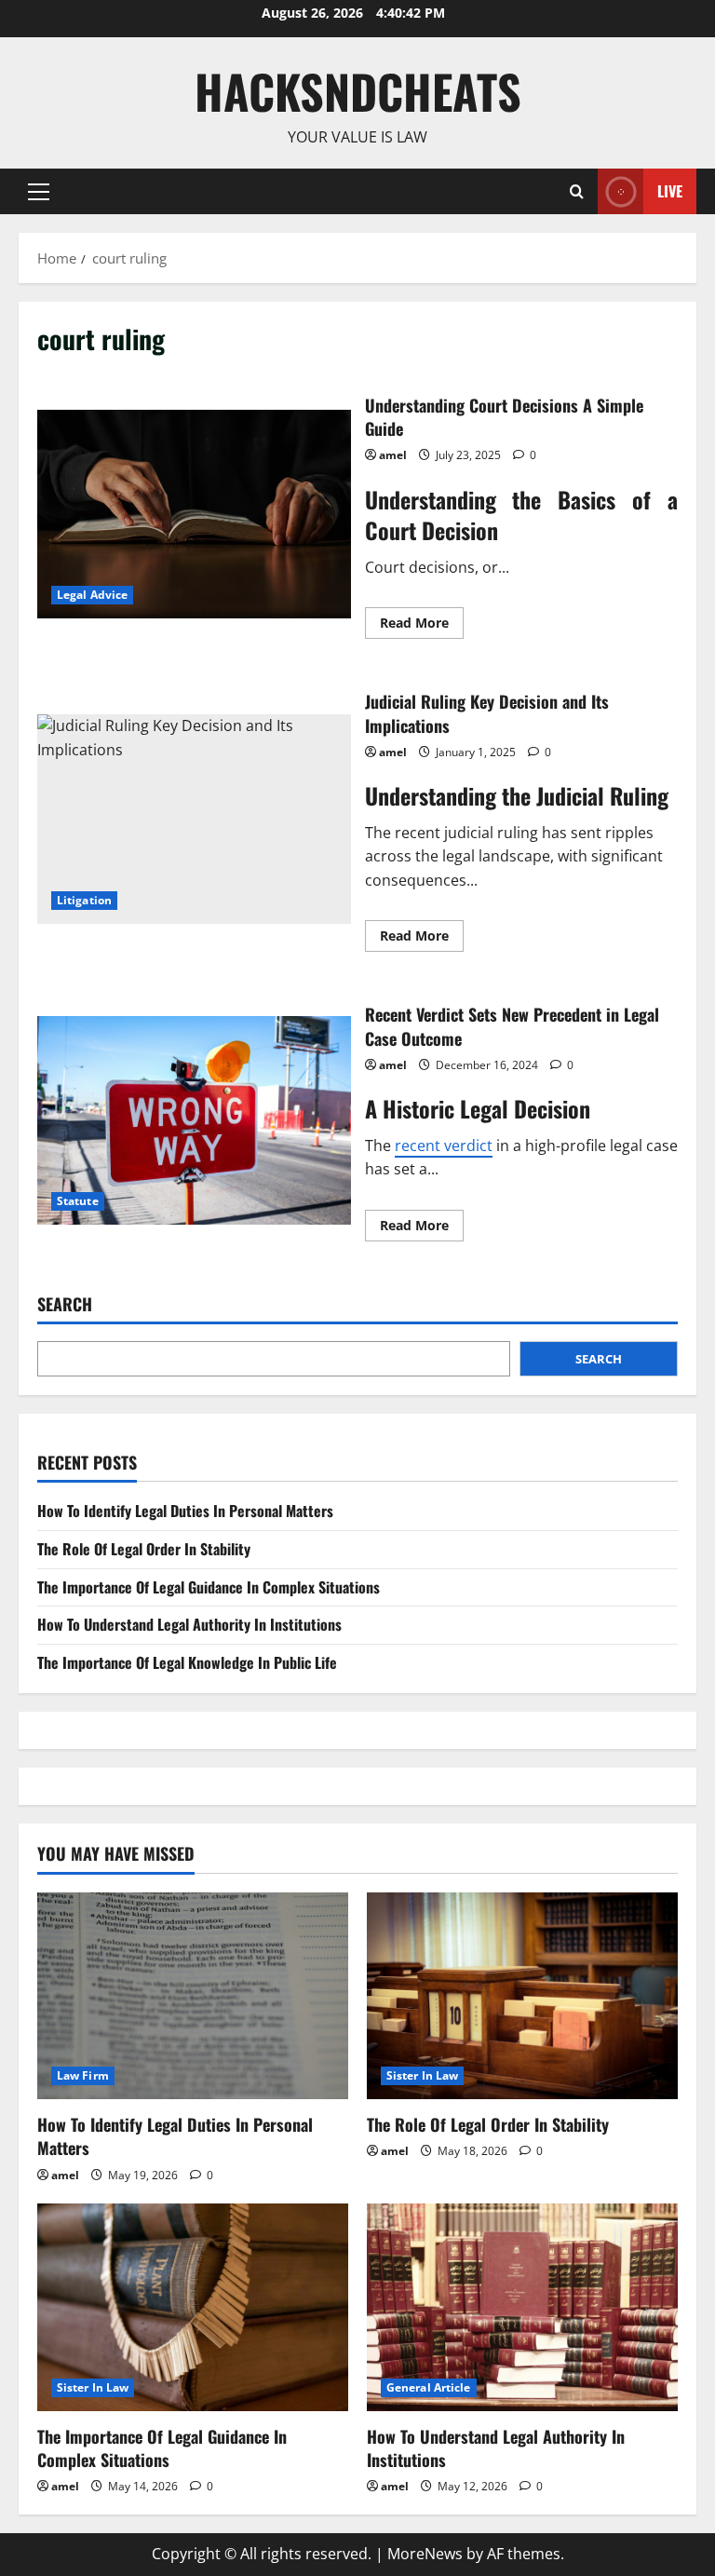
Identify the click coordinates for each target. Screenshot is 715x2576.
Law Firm (83, 2075)
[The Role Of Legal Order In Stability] (522, 1996)
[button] (39, 191)
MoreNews (425, 2554)
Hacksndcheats (358, 90)
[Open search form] (577, 191)
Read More (422, 626)
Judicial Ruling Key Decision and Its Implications (194, 819)
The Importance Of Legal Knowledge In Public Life (187, 1662)
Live (670, 190)
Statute (78, 1201)
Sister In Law (422, 2075)
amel (393, 455)
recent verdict (444, 1146)
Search (65, 1304)
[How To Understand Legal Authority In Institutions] (522, 2307)
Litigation (84, 900)
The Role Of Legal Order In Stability (144, 1549)
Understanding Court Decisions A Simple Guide (194, 514)
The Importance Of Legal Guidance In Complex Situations (209, 1587)
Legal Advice (92, 595)
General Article (429, 2387)
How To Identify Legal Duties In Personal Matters (185, 1511)
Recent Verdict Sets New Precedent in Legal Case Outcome (194, 1120)
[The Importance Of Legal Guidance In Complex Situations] (193, 2307)
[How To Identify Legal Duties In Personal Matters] (193, 1996)
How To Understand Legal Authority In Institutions (189, 1624)
